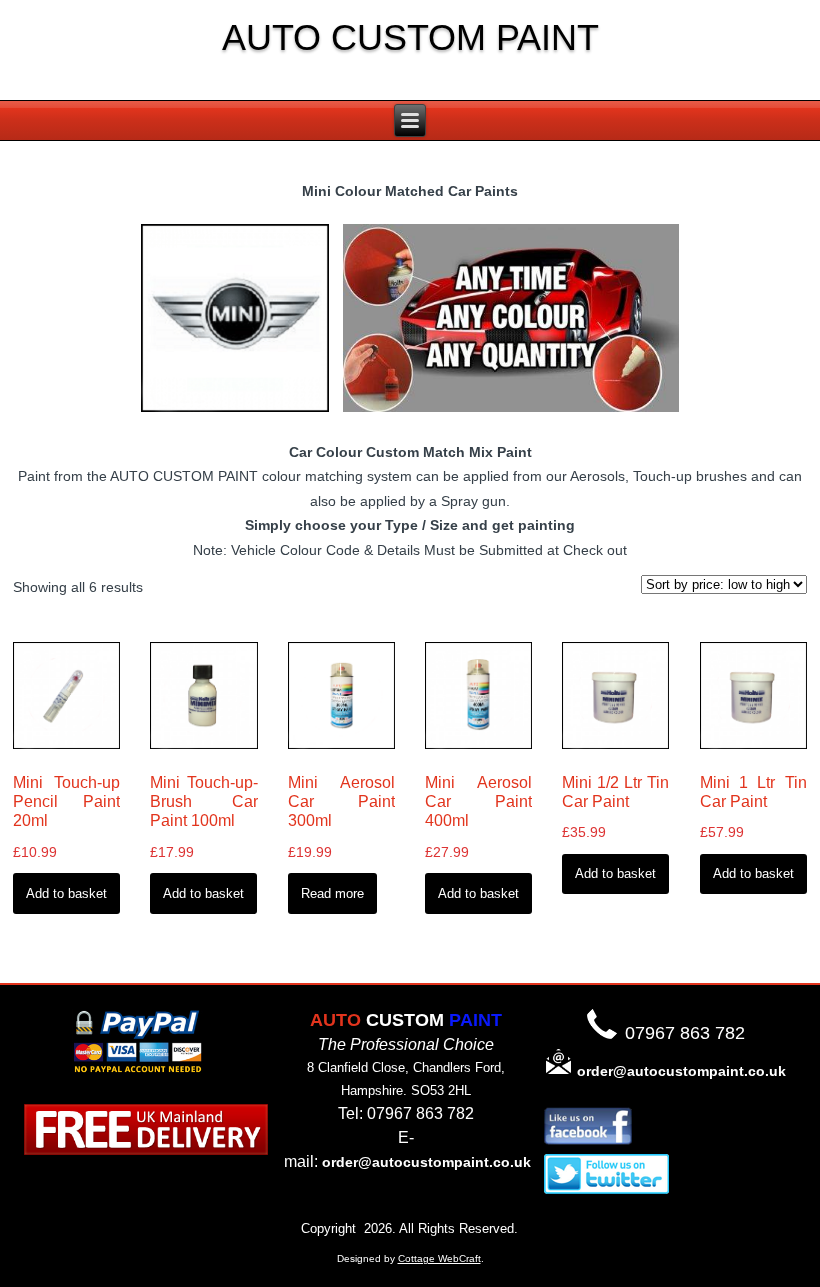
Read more (332, 893)
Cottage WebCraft (439, 1258)
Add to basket (66, 893)
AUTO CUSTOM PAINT (410, 37)
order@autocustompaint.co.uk (426, 1162)
